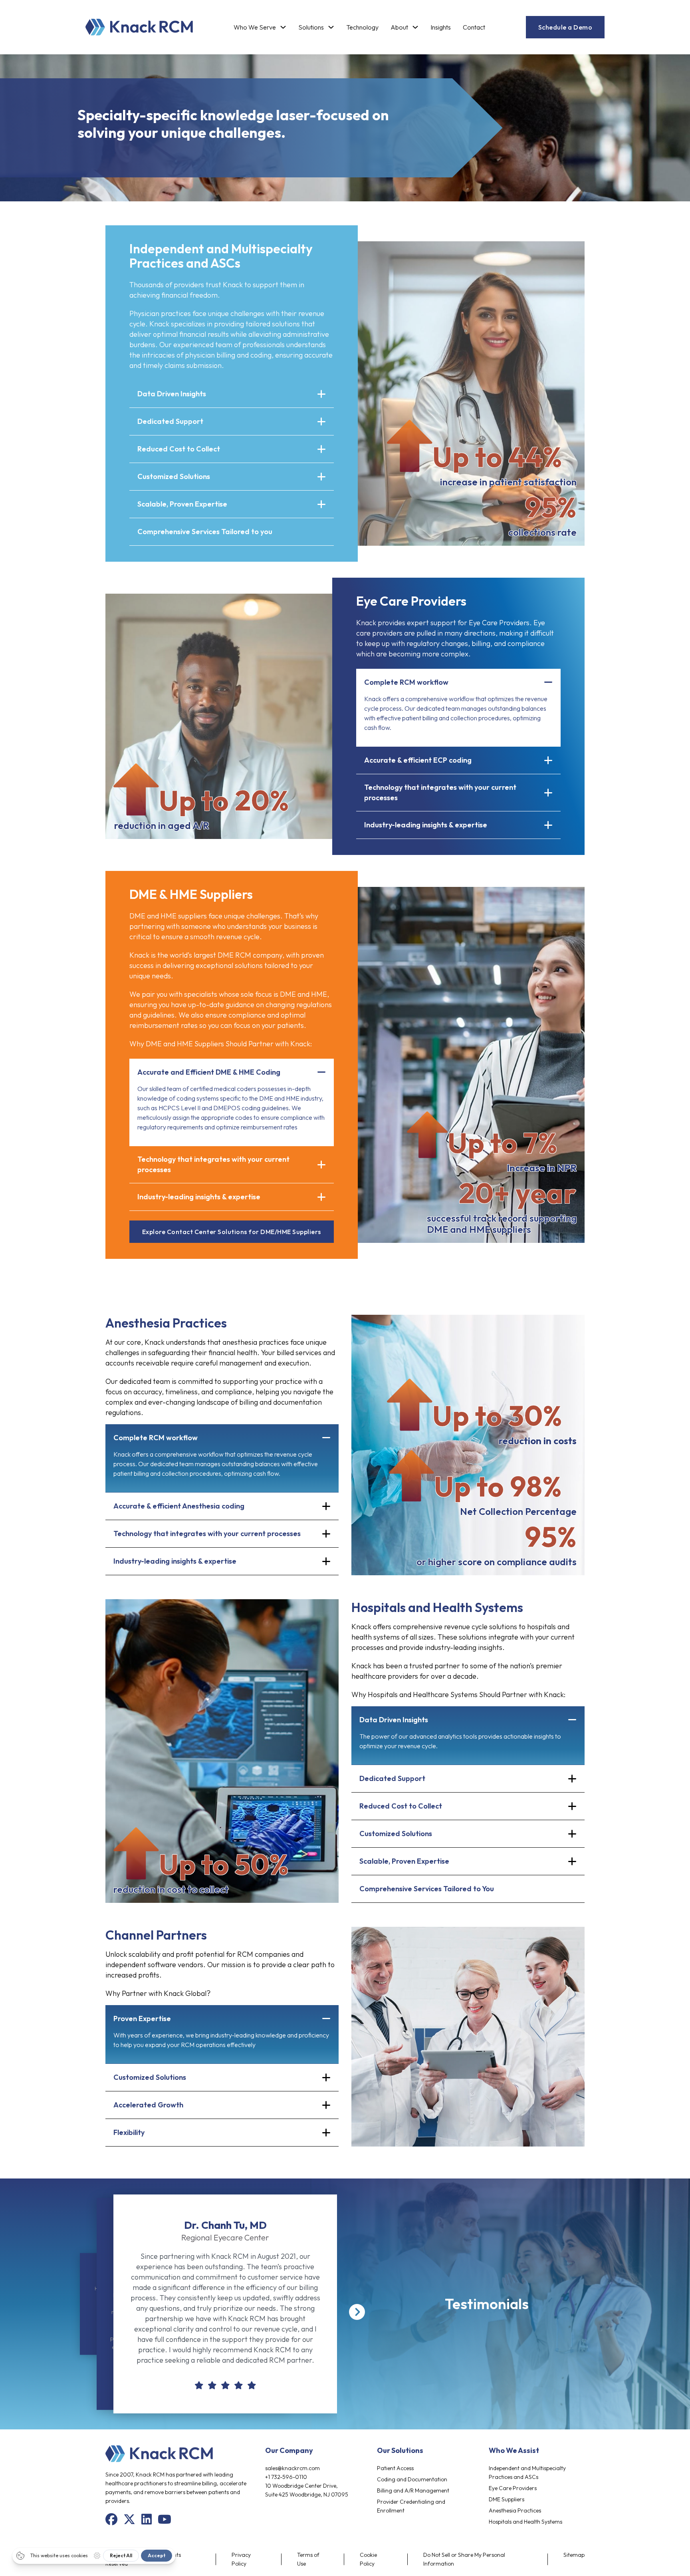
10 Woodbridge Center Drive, (301, 2486)
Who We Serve (255, 27)
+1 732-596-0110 (286, 2477)
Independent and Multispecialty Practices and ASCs (527, 2473)
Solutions (311, 27)
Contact (474, 27)
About (399, 27)
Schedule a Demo (565, 27)
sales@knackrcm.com (292, 2468)
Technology (362, 27)
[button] (232, 394)
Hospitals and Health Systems (525, 2522)
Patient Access (395, 2468)
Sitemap (574, 2555)
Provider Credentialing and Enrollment (411, 2506)
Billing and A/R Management (413, 2491)
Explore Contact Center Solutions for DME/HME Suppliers (232, 1232)
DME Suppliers (507, 2499)
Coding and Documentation (412, 2479)
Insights (441, 27)
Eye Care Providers (513, 2488)
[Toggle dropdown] (283, 27)
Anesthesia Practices (515, 2510)
